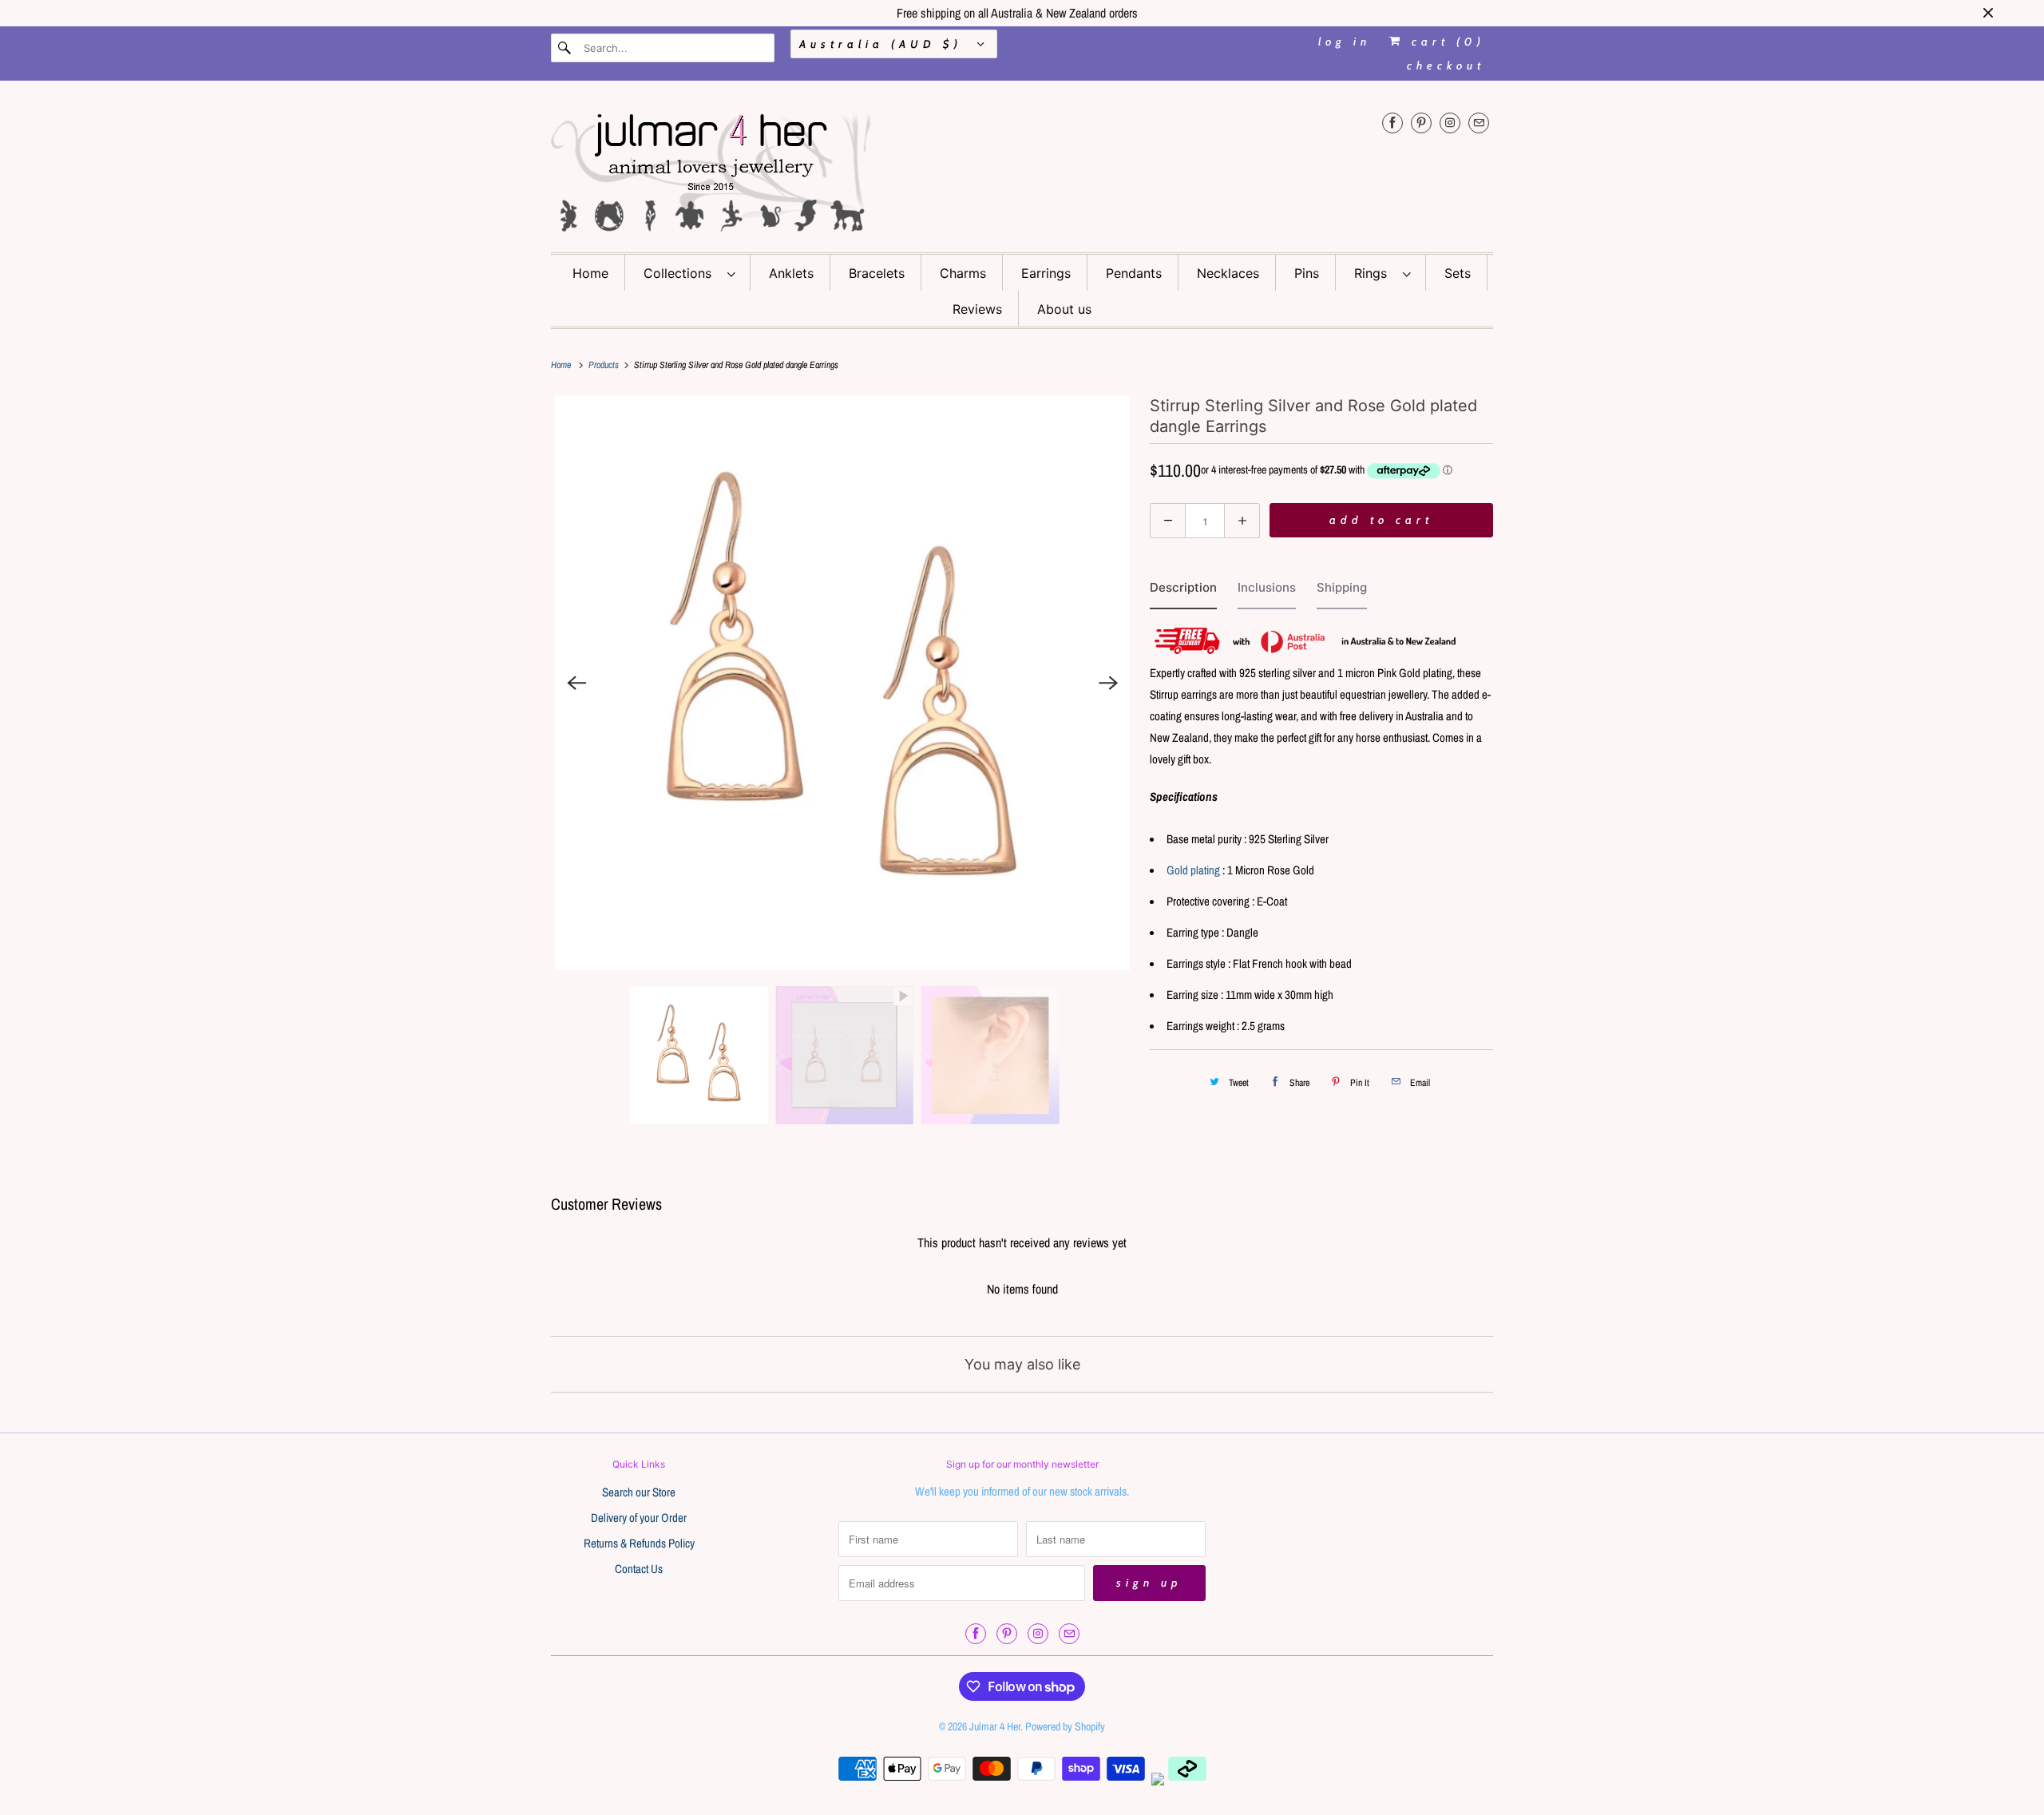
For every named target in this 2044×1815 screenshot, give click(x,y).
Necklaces (1228, 273)
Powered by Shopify (1065, 1726)
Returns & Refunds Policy (639, 1543)
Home (590, 273)
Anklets (791, 273)
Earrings (1046, 273)
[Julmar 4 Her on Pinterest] (1421, 123)
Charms (963, 273)
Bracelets (877, 273)
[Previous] (576, 683)
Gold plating (1193, 870)
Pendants (1134, 273)
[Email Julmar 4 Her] (1479, 123)
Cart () (1445, 42)
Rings (1375, 273)
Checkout (1446, 65)
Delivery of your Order (639, 1518)
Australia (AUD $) (884, 44)
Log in (1345, 42)
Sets (1458, 273)
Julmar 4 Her (995, 1726)
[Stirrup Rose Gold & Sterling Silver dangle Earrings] (842, 683)
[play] (842, 683)
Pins (1307, 273)
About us (1064, 309)
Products (605, 365)
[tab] (1183, 591)
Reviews (977, 309)
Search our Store (639, 1492)
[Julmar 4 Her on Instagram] (1450, 123)
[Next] (1108, 683)
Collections (681, 273)
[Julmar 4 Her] (1022, 170)
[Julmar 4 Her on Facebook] (1392, 123)
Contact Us (639, 1569)
